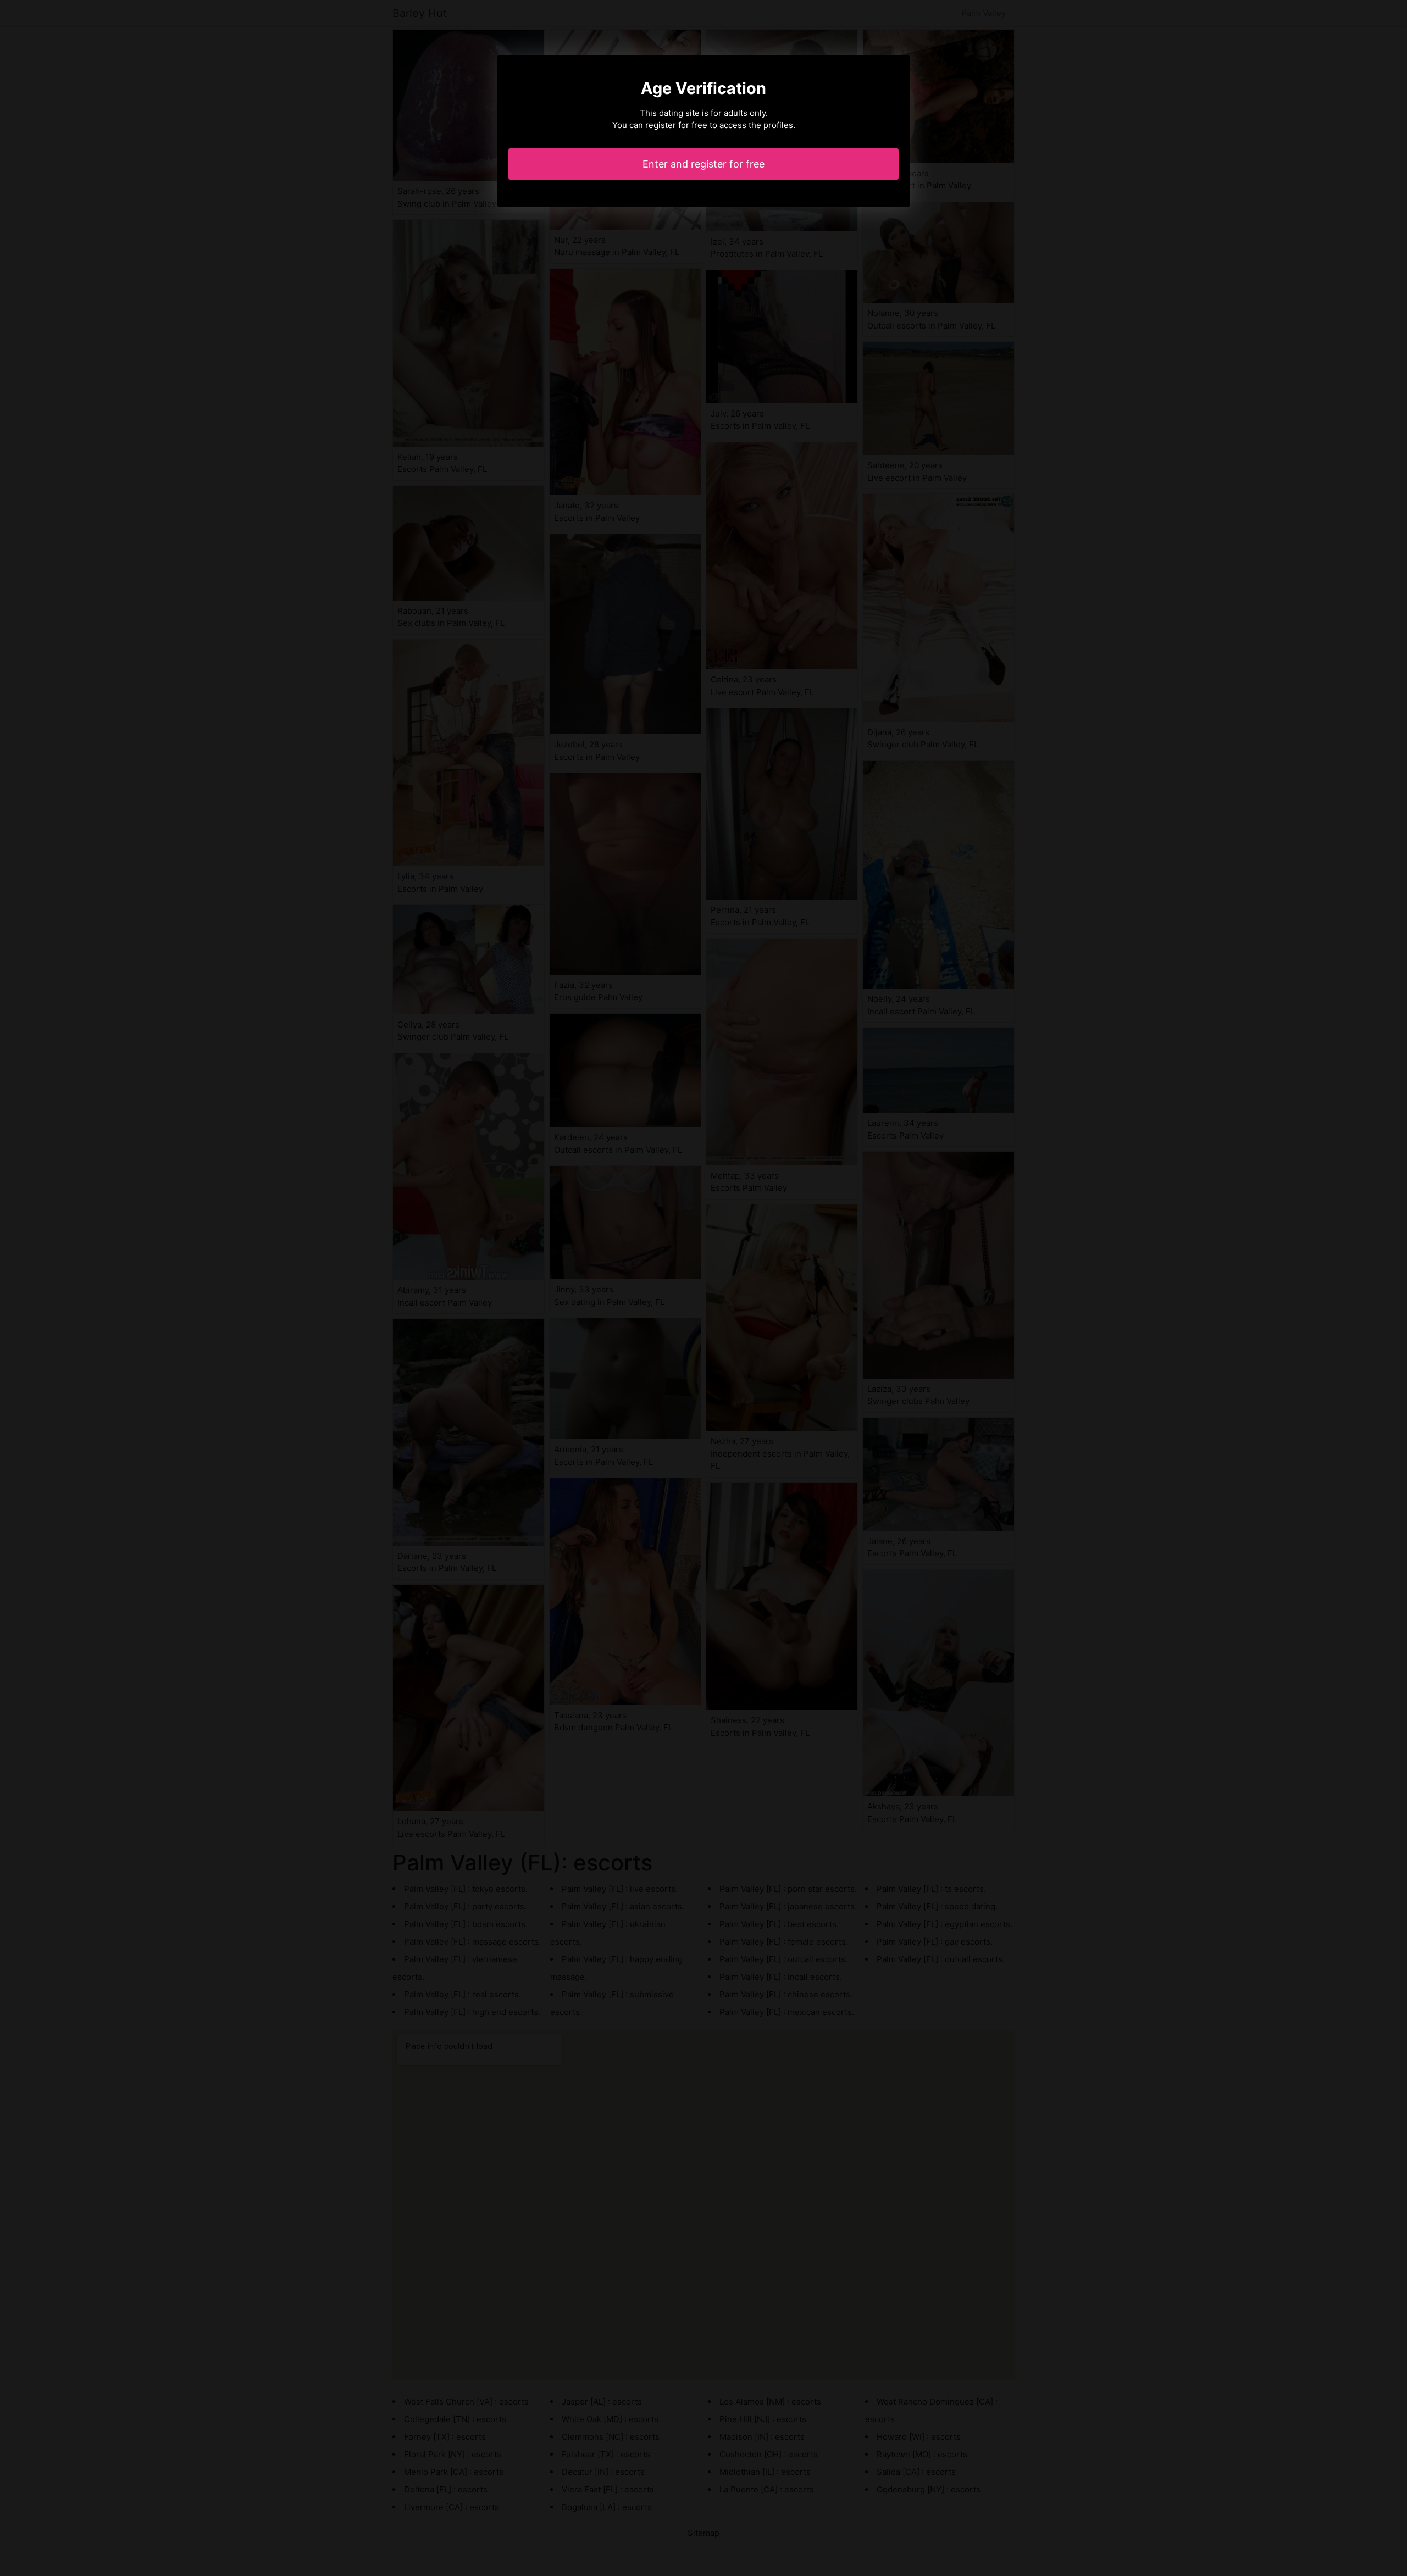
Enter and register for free (703, 164)
